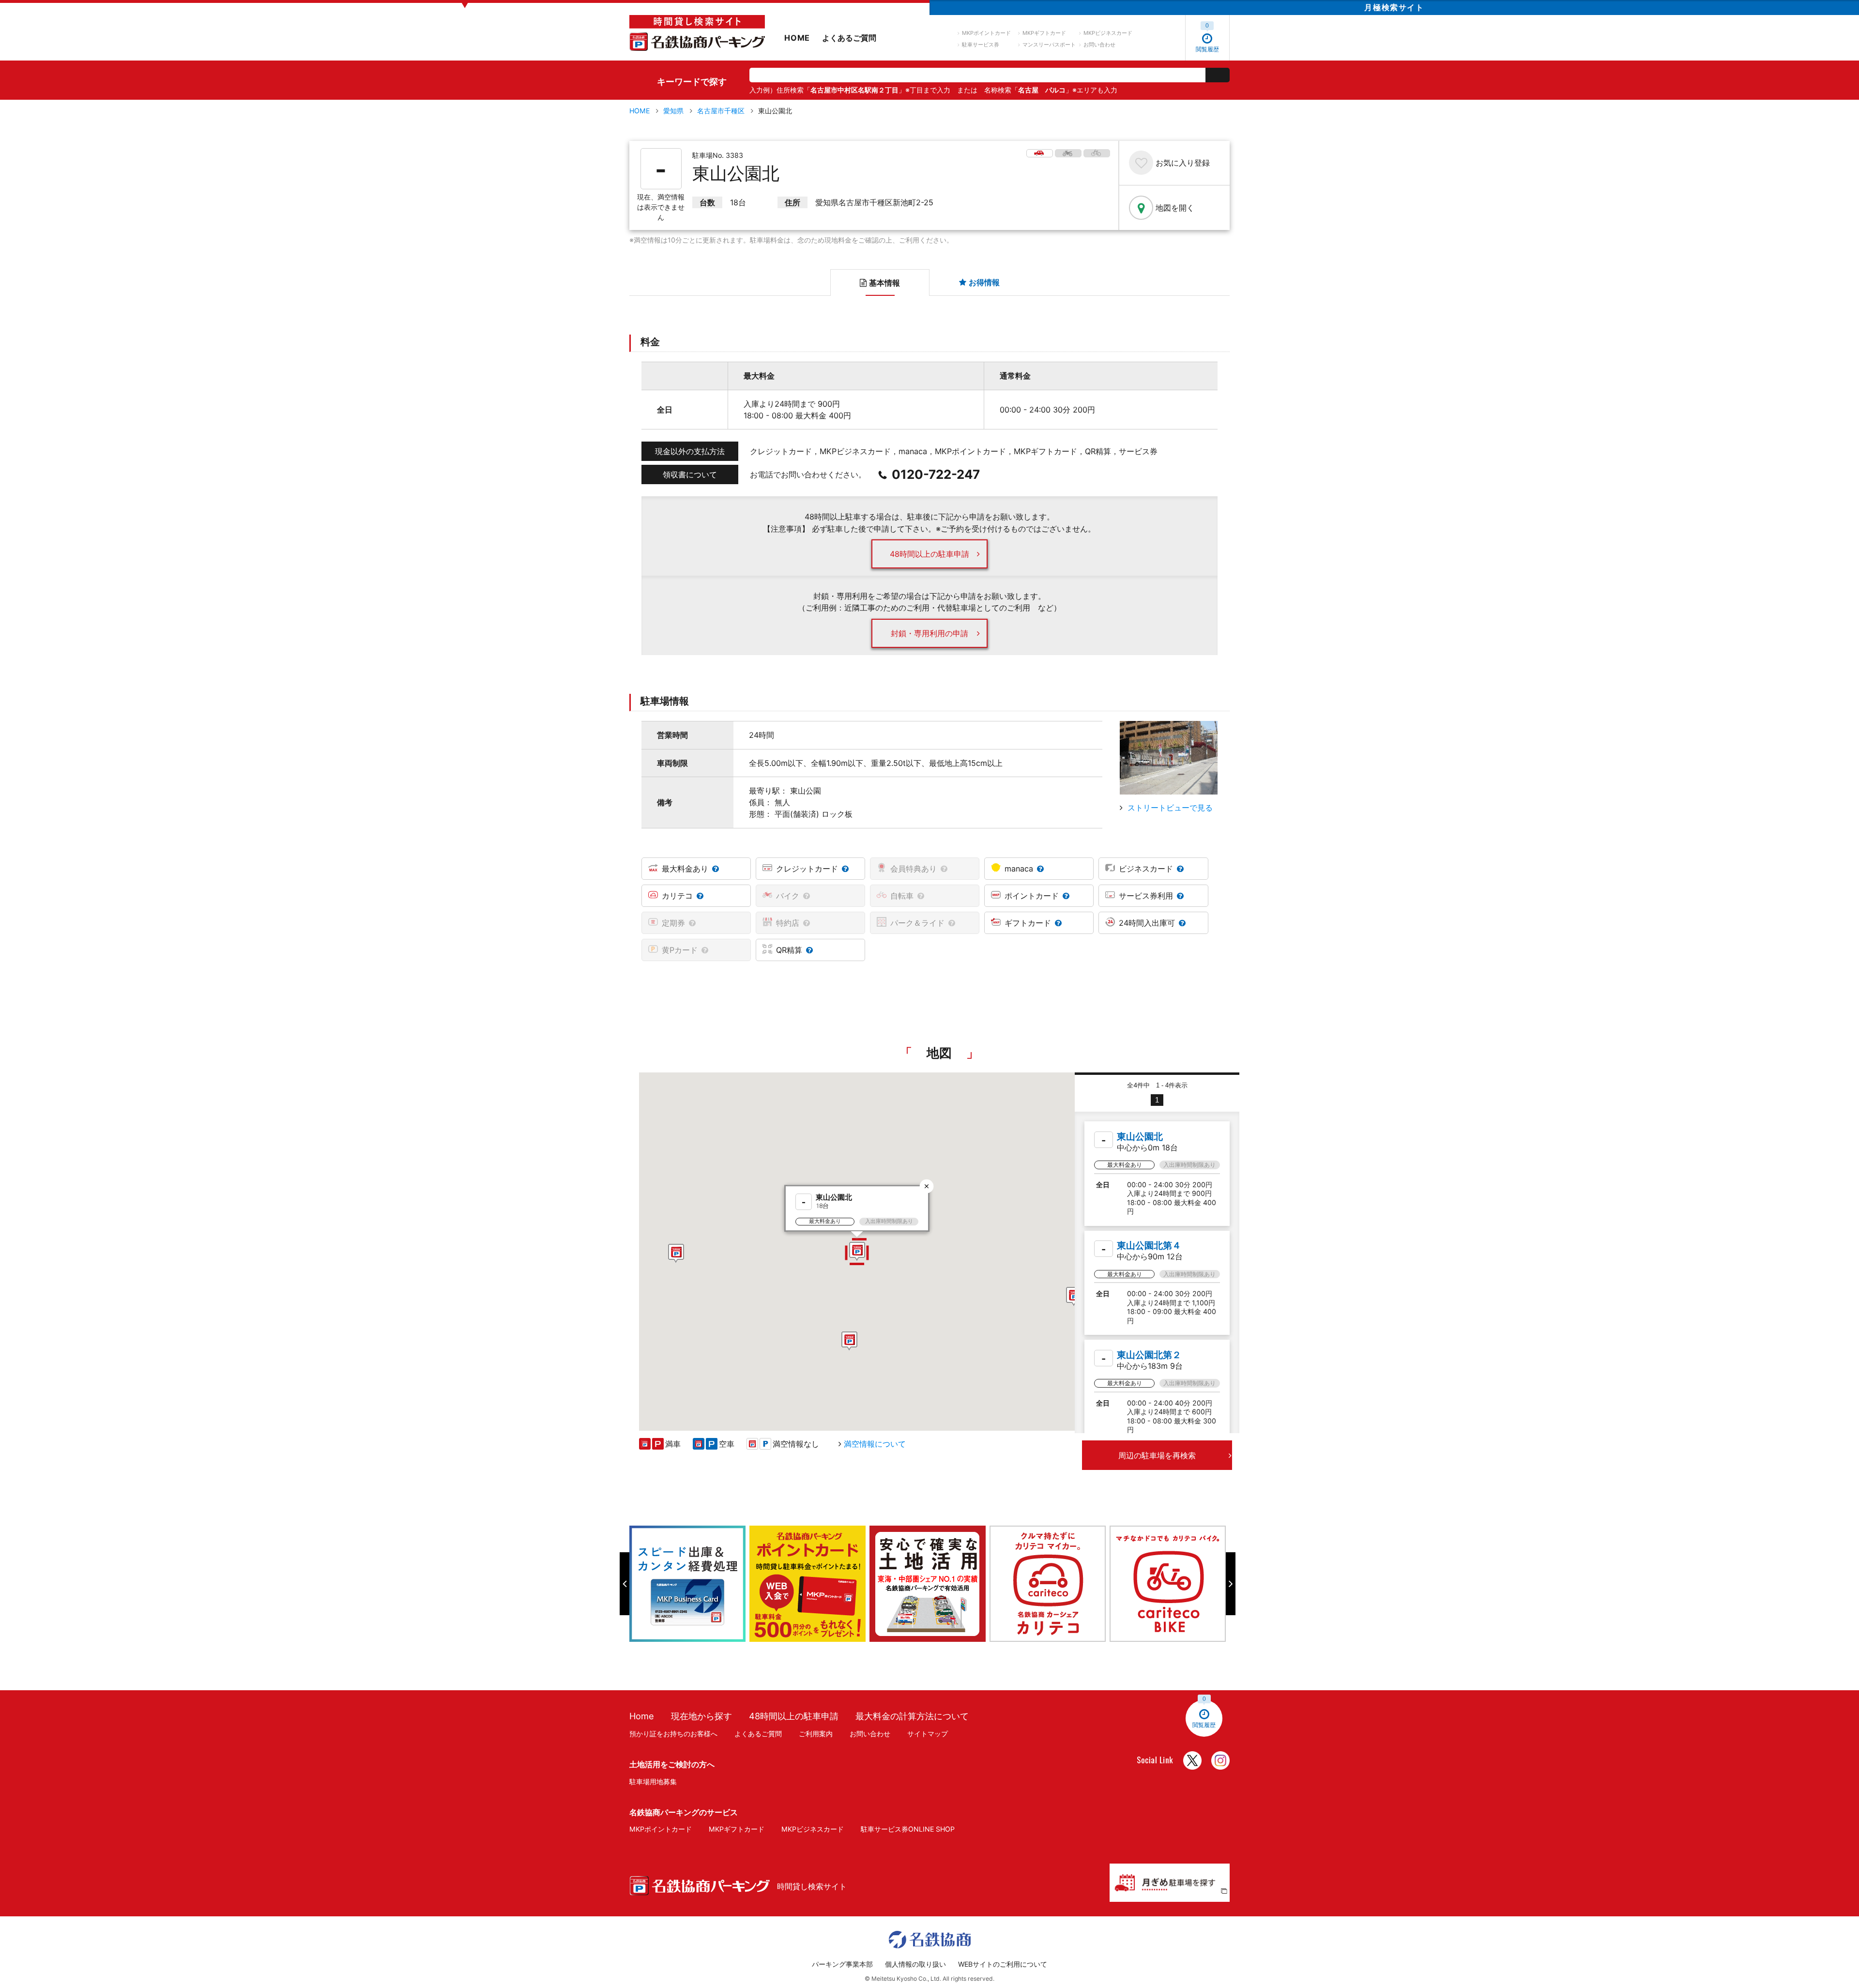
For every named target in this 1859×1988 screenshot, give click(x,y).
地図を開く (1175, 208)
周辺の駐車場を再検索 (1157, 1455)
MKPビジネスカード (1108, 33)
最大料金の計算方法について (912, 1716)
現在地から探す (701, 1716)
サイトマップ (928, 1734)
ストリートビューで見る (1170, 808)
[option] (689, 1584)
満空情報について (875, 1444)
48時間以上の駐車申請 (929, 554)
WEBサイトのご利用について (1003, 1964)
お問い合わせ (1099, 45)
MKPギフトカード (1044, 33)
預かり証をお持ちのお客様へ (673, 1734)
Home (642, 1716)
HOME (797, 38)
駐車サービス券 (981, 45)
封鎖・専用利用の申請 (929, 633)
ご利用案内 (816, 1734)
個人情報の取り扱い (915, 1964)
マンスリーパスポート (1049, 45)
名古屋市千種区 (721, 111)
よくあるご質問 (849, 38)
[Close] (927, 1186)
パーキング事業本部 (842, 1964)
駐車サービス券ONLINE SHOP (908, 1829)
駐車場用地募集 (653, 1782)
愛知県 (673, 111)
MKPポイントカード (986, 33)
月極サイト (1394, 7)
